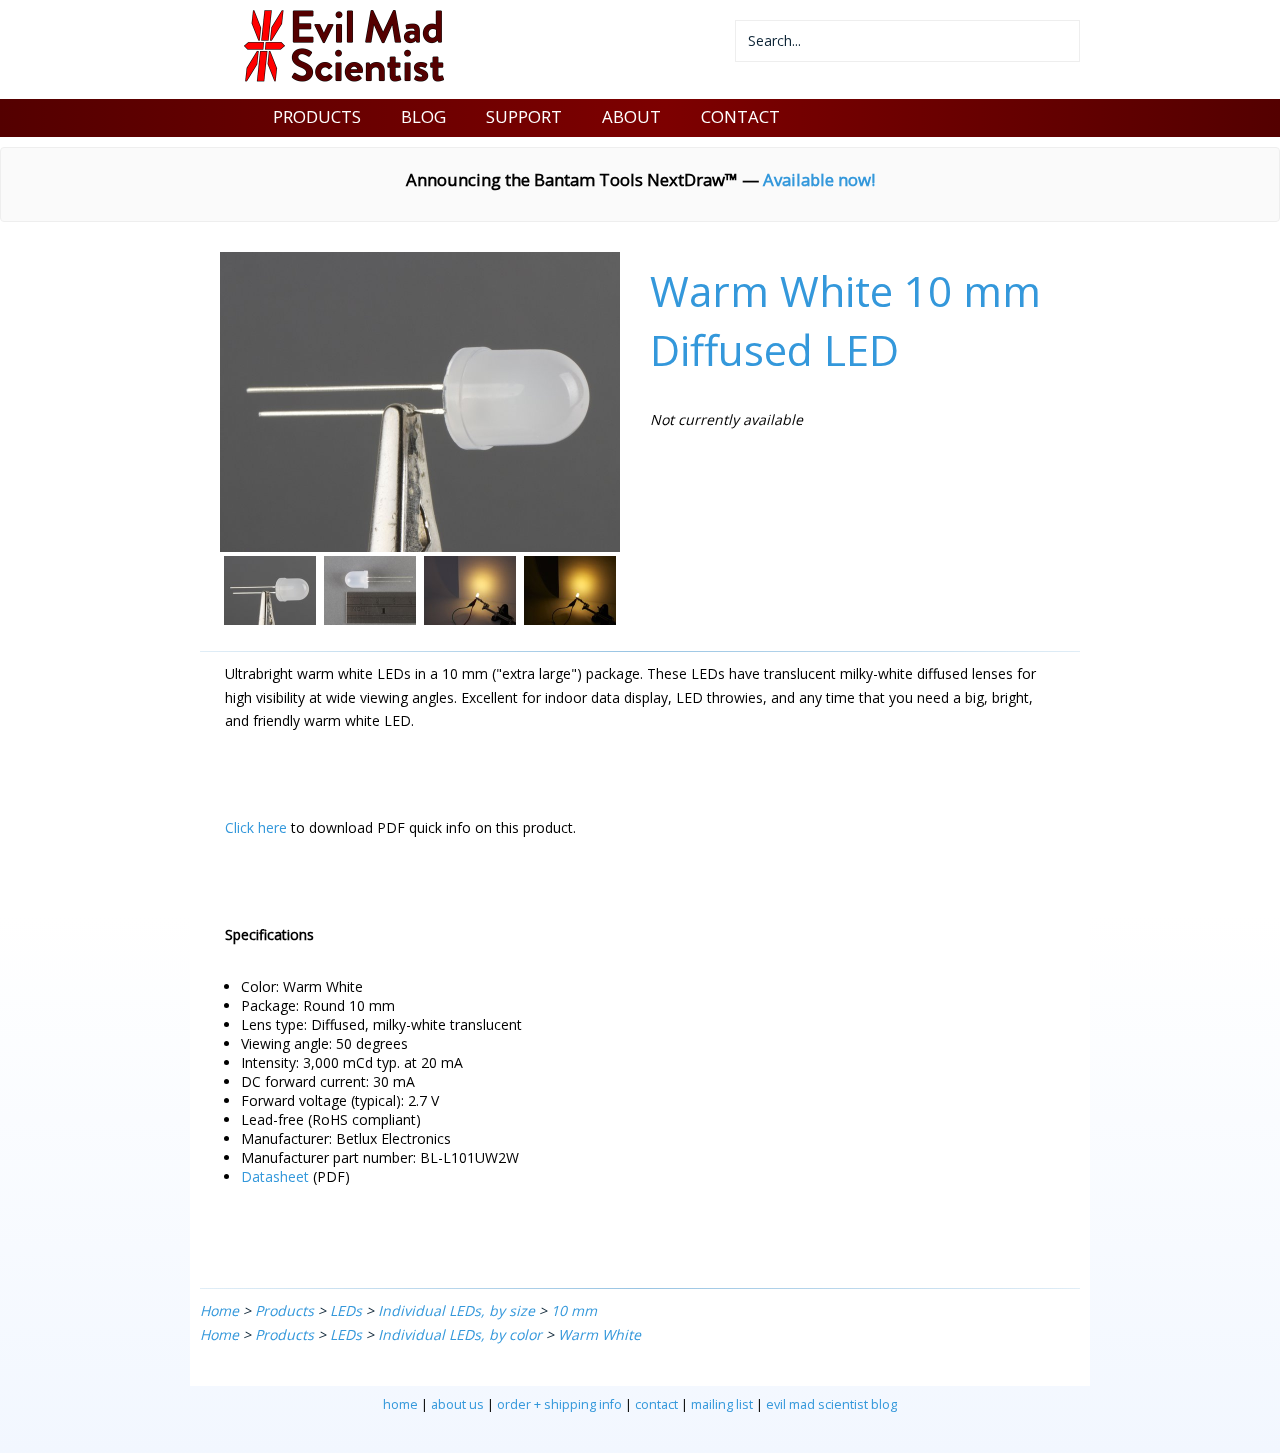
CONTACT (740, 116)
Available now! (819, 179)
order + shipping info (559, 1404)
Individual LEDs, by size (456, 1310)
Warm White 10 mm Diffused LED (845, 320)
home (400, 1404)
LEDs (346, 1310)
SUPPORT (524, 116)
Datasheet (275, 1176)
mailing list (722, 1404)
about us (457, 1404)
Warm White (599, 1334)
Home (219, 1310)
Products (284, 1310)
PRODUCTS (317, 116)
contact (656, 1404)
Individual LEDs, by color (460, 1334)
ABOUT (631, 116)
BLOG (423, 116)
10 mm (574, 1310)
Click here (256, 827)
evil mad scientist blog (831, 1404)
